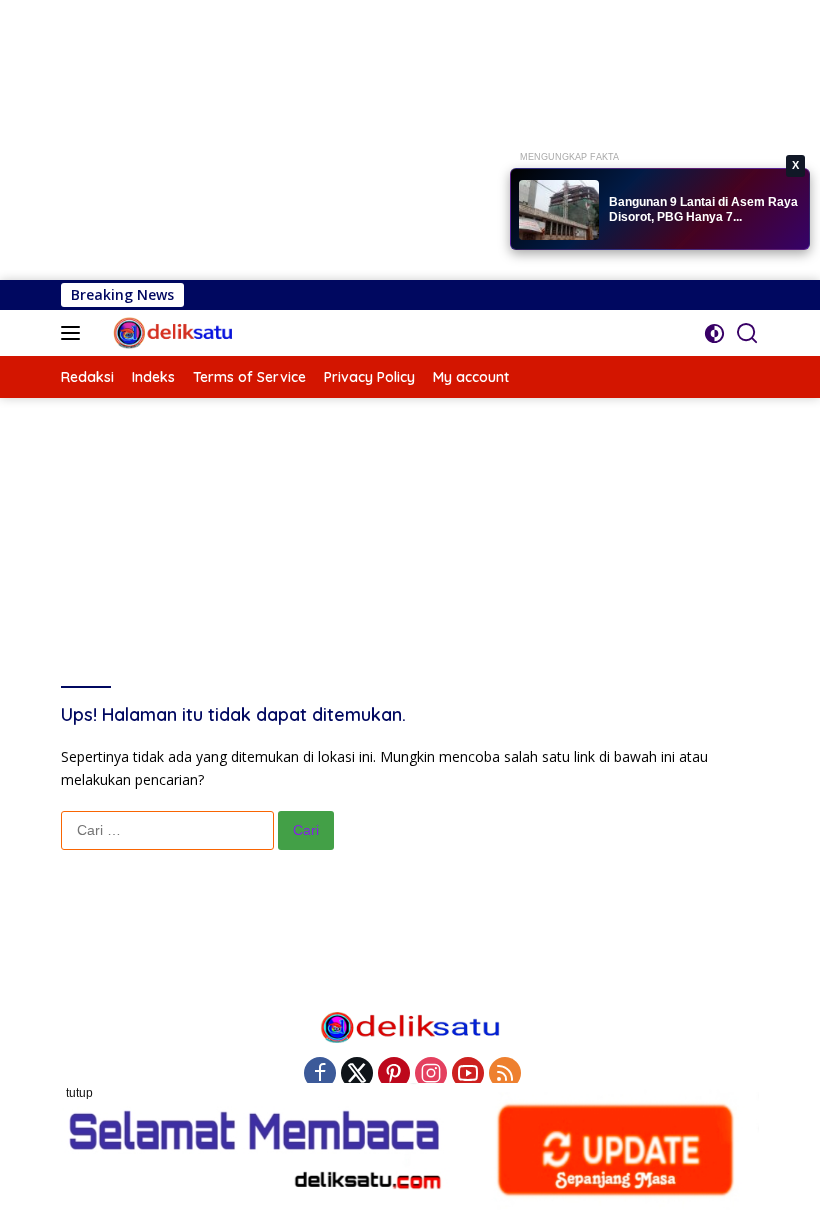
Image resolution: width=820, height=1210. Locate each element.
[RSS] (505, 1074)
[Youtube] (468, 1074)
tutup (79, 1093)
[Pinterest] (394, 1074)
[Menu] (74, 333)
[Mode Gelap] (714, 333)
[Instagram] (431, 1074)
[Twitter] (357, 1074)
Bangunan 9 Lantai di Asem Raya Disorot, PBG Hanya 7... (703, 210)
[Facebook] (320, 1074)
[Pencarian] (747, 333)
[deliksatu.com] (172, 333)
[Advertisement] (410, 140)
